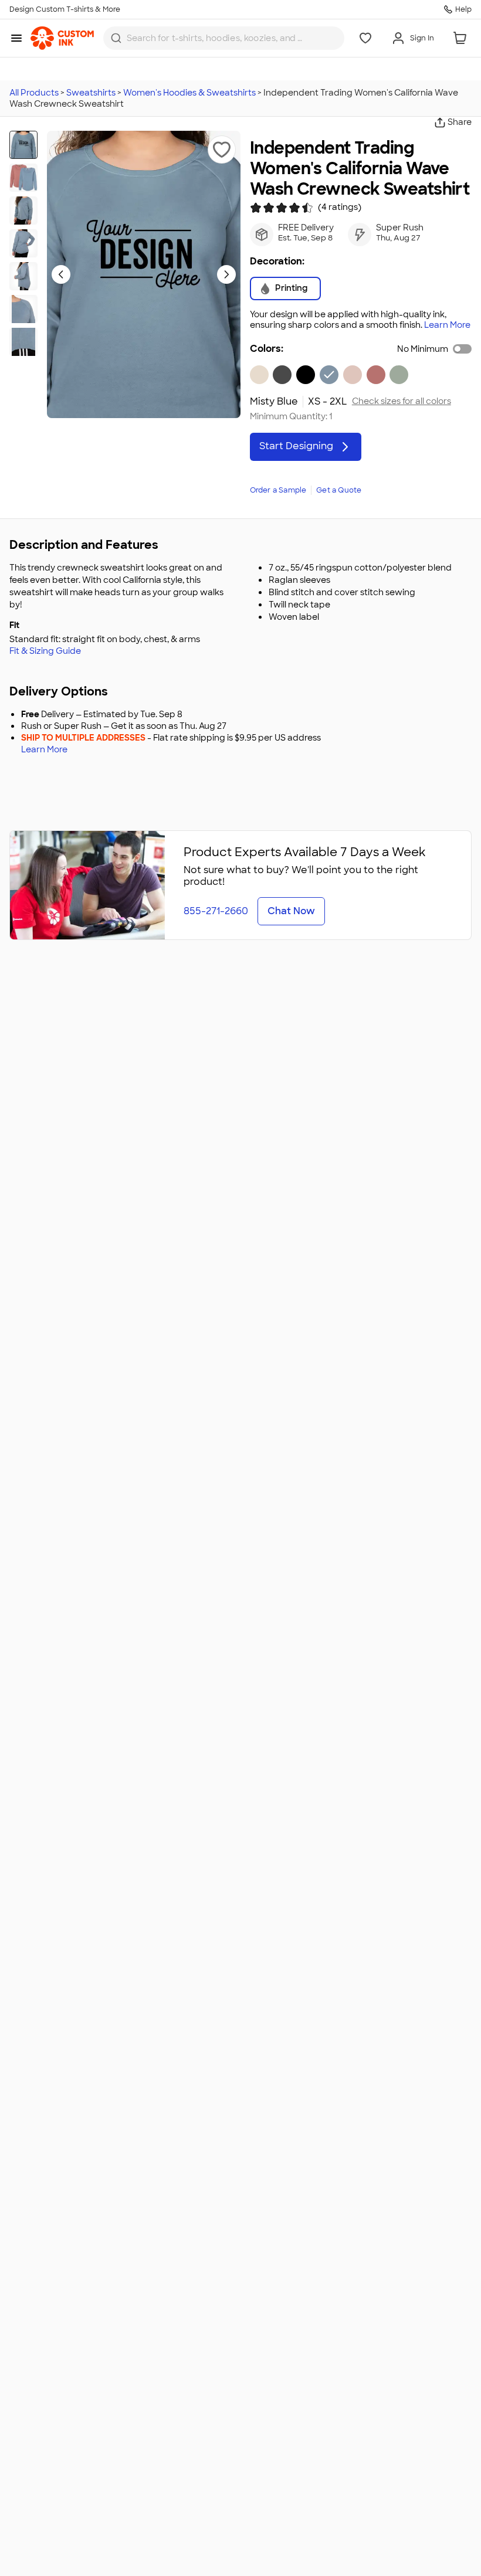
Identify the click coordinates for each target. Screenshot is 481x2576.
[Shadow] (282, 375)
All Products (34, 93)
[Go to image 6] (23, 309)
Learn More (447, 325)
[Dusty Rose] (376, 375)
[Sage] (399, 375)
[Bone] (259, 375)
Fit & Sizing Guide (45, 651)
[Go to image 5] (23, 276)
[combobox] (224, 38)
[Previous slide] (61, 274)
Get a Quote (339, 490)
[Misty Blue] (329, 375)
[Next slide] (226, 274)
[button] (222, 150)
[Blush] (353, 375)
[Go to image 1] (23, 145)
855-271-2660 (216, 911)
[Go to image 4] (23, 243)
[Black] (306, 375)
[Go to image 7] (23, 342)
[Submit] (116, 38)
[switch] (462, 349)
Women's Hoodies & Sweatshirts (189, 93)
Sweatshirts (91, 93)
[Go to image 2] (23, 178)
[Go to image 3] (23, 211)
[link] (62, 38)
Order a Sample (278, 490)
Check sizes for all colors (402, 401)
